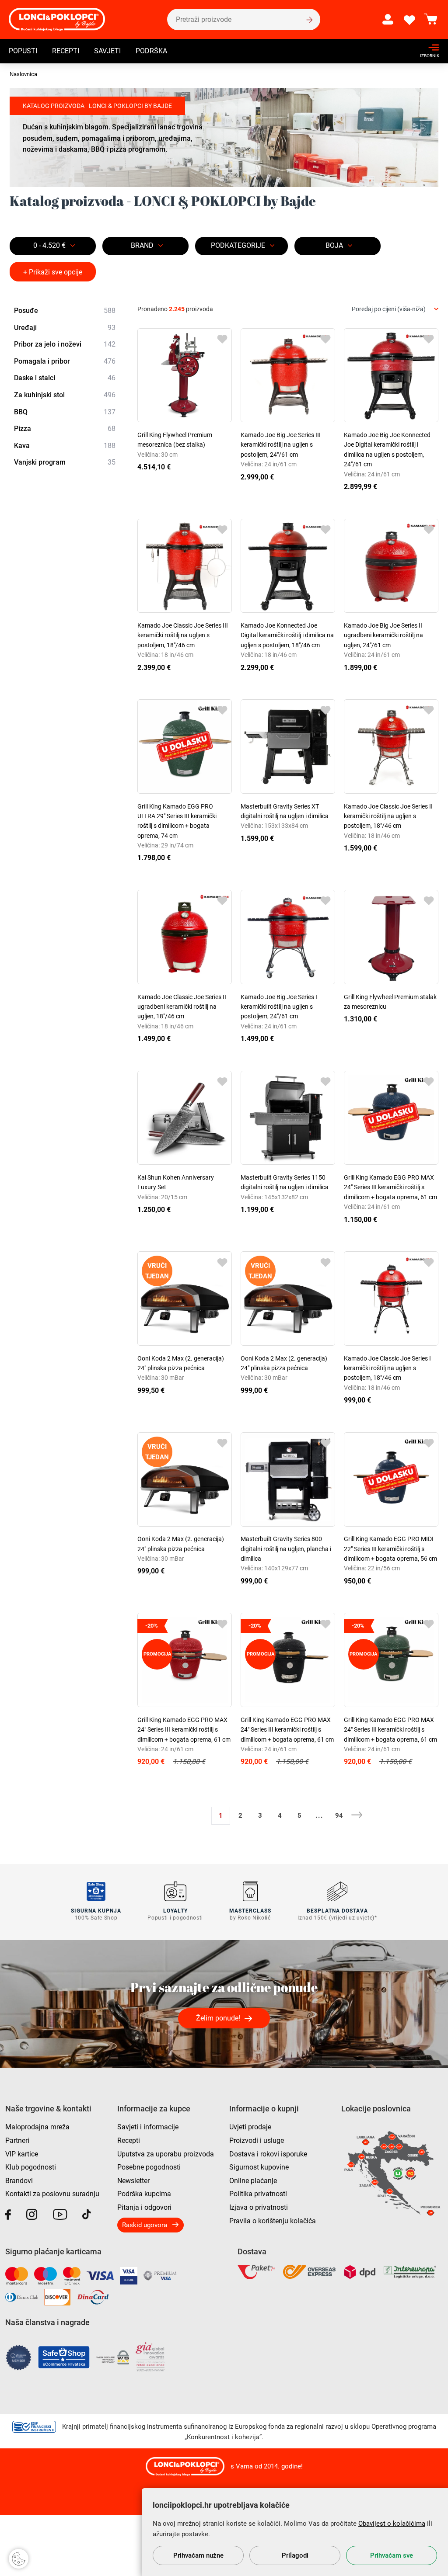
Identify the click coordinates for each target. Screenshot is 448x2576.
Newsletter (133, 2181)
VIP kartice (22, 2154)
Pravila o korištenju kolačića (273, 2221)
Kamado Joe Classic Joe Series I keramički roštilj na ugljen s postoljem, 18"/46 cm (387, 1368)
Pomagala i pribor (65, 361)
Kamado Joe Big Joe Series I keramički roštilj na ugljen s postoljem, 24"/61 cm (279, 1007)
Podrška (151, 51)
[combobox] (395, 309)
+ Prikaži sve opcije (53, 272)
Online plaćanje (253, 2181)
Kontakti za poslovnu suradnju (52, 2194)
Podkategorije (238, 245)
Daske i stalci (65, 378)
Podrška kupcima (144, 2194)
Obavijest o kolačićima (392, 2524)
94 (339, 1816)
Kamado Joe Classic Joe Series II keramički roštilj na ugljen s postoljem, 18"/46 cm (388, 816)
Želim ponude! (218, 2018)
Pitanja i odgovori (144, 2207)
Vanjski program (65, 462)
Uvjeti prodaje (250, 2127)
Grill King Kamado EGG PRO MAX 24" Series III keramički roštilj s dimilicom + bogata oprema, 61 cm (390, 1187)
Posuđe (65, 311)
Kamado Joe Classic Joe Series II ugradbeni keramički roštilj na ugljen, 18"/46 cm (182, 1007)
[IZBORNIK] (427, 47)
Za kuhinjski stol (65, 395)
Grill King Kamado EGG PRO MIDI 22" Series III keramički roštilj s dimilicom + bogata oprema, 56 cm (390, 1549)
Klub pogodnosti (31, 2167)
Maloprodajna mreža (37, 2127)
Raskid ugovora (145, 2225)
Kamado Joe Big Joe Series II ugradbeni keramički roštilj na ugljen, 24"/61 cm (383, 635)
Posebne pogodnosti (149, 2167)
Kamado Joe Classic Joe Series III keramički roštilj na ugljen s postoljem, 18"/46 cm (183, 635)
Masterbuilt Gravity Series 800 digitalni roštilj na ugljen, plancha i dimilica (286, 1549)
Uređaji (65, 328)
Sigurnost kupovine (259, 2167)
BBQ (65, 412)
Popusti (23, 51)
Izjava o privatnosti (259, 2207)
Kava (65, 446)
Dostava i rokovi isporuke (268, 2154)
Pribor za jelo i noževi (65, 344)
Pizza (65, 429)
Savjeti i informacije (148, 2127)
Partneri (17, 2140)
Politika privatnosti (258, 2194)
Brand (142, 245)
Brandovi (19, 2181)
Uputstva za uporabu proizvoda (166, 2154)
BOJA (334, 245)
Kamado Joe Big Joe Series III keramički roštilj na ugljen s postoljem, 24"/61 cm (281, 445)
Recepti (66, 51)
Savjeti (107, 51)
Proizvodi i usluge (257, 2140)
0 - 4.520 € (49, 245)
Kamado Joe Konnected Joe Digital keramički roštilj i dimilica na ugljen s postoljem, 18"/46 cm (287, 635)
